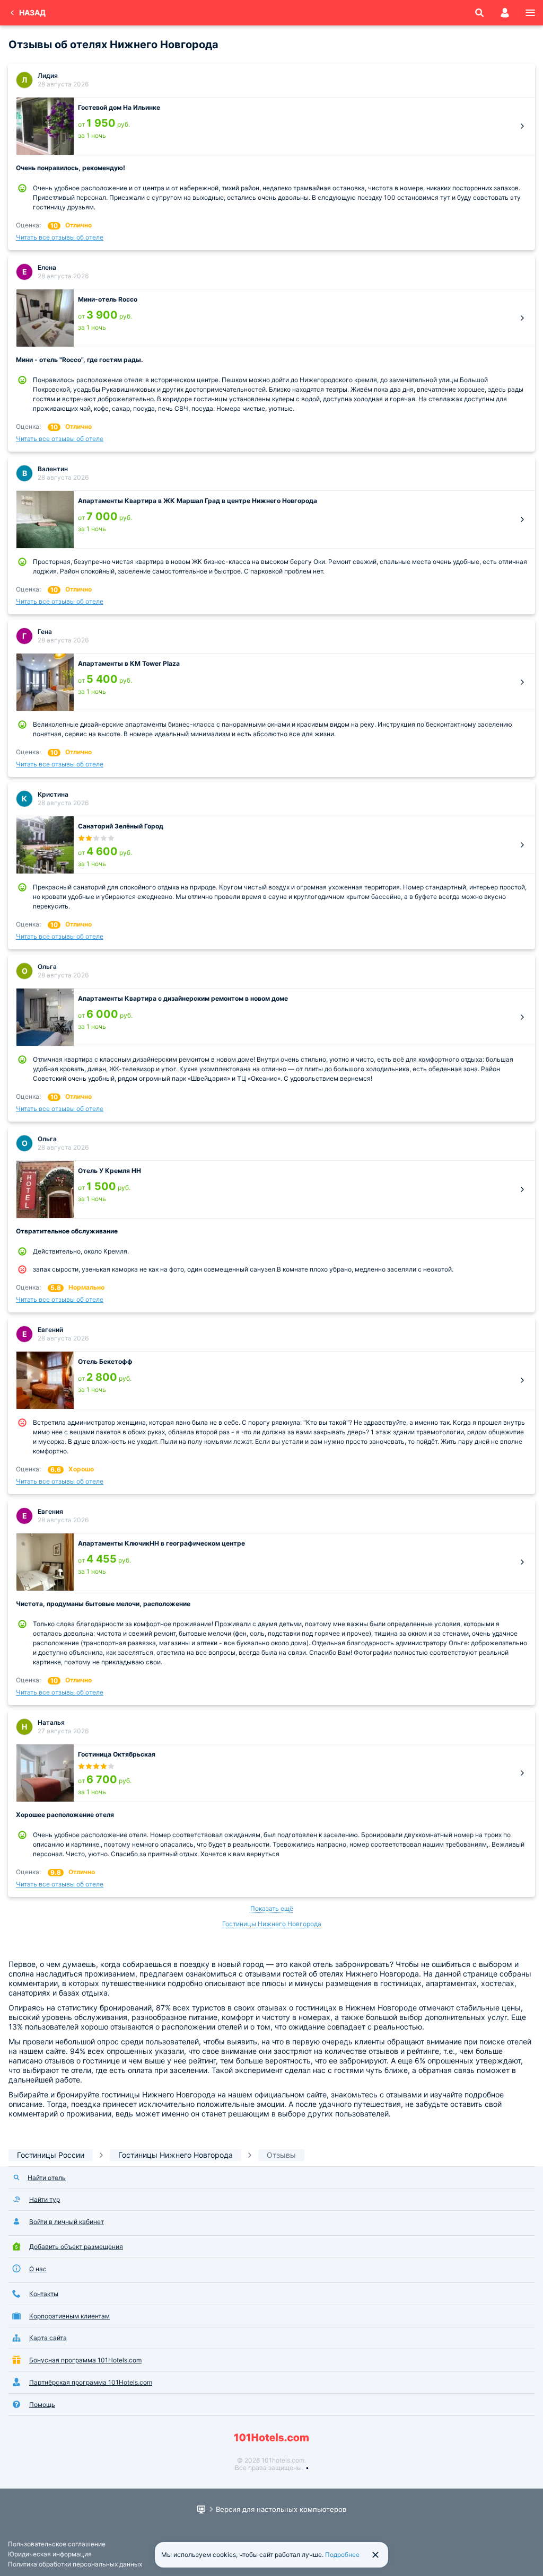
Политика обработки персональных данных (75, 2564)
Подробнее (342, 2555)
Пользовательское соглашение (57, 2544)
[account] (505, 13)
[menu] (530, 13)
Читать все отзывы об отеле (60, 237)
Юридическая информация (50, 2554)
